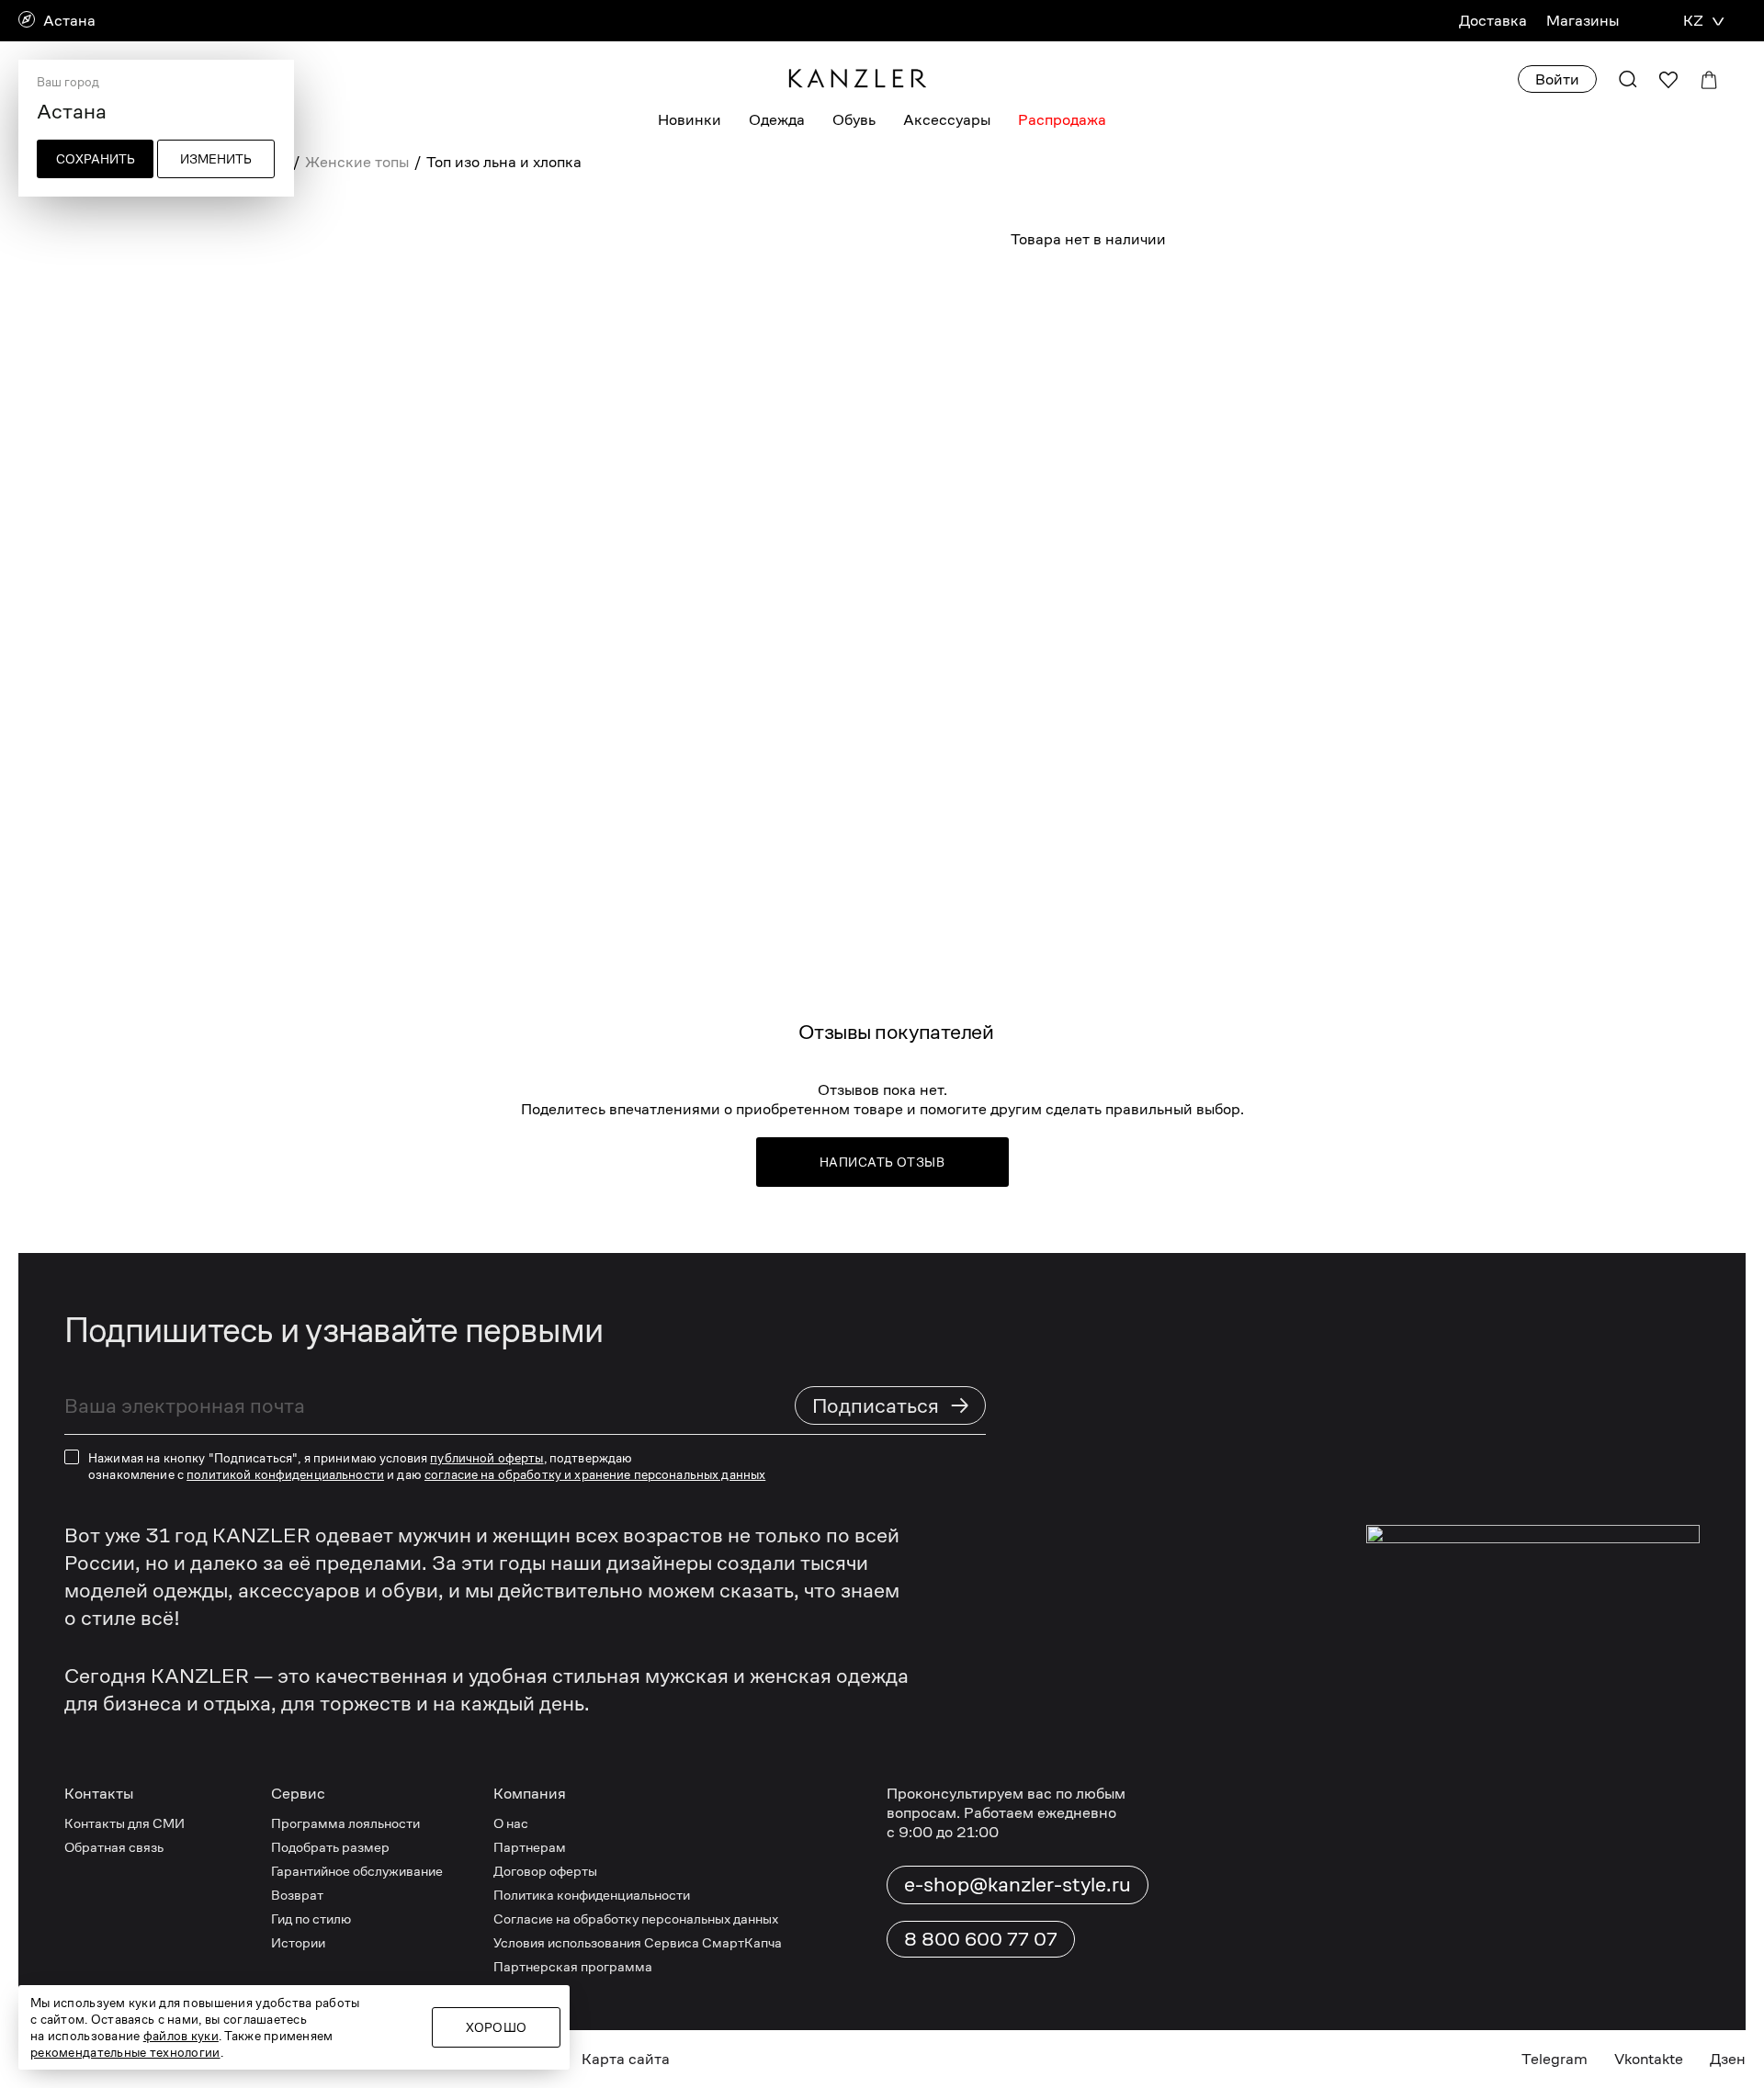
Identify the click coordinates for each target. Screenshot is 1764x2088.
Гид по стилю (311, 1919)
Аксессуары (947, 120)
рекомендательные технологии (125, 2052)
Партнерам (530, 1847)
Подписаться (891, 1405)
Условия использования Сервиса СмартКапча (638, 1942)
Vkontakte (1649, 2059)
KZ (1693, 21)
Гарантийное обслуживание (357, 1871)
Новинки (690, 120)
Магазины (1583, 21)
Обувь (854, 120)
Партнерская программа (573, 1966)
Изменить (216, 159)
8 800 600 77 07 (981, 1939)
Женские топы (357, 162)
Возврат (297, 1895)
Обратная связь (114, 1847)
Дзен (1728, 2059)
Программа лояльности (345, 1823)
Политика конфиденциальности (592, 1895)
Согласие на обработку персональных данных (636, 1919)
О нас (511, 1823)
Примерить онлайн (1284, 299)
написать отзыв (882, 1162)
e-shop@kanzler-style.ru (1018, 1884)
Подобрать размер (330, 1847)
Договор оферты (545, 1871)
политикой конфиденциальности (285, 1474)
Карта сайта (626, 2059)
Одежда (777, 120)
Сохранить (96, 159)
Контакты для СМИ (124, 1823)
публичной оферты (486, 1458)
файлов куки (181, 2036)
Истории (298, 1942)
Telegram (1555, 2059)
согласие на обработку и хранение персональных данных (595, 1474)
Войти (1557, 79)
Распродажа (1062, 120)
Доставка (1493, 21)
